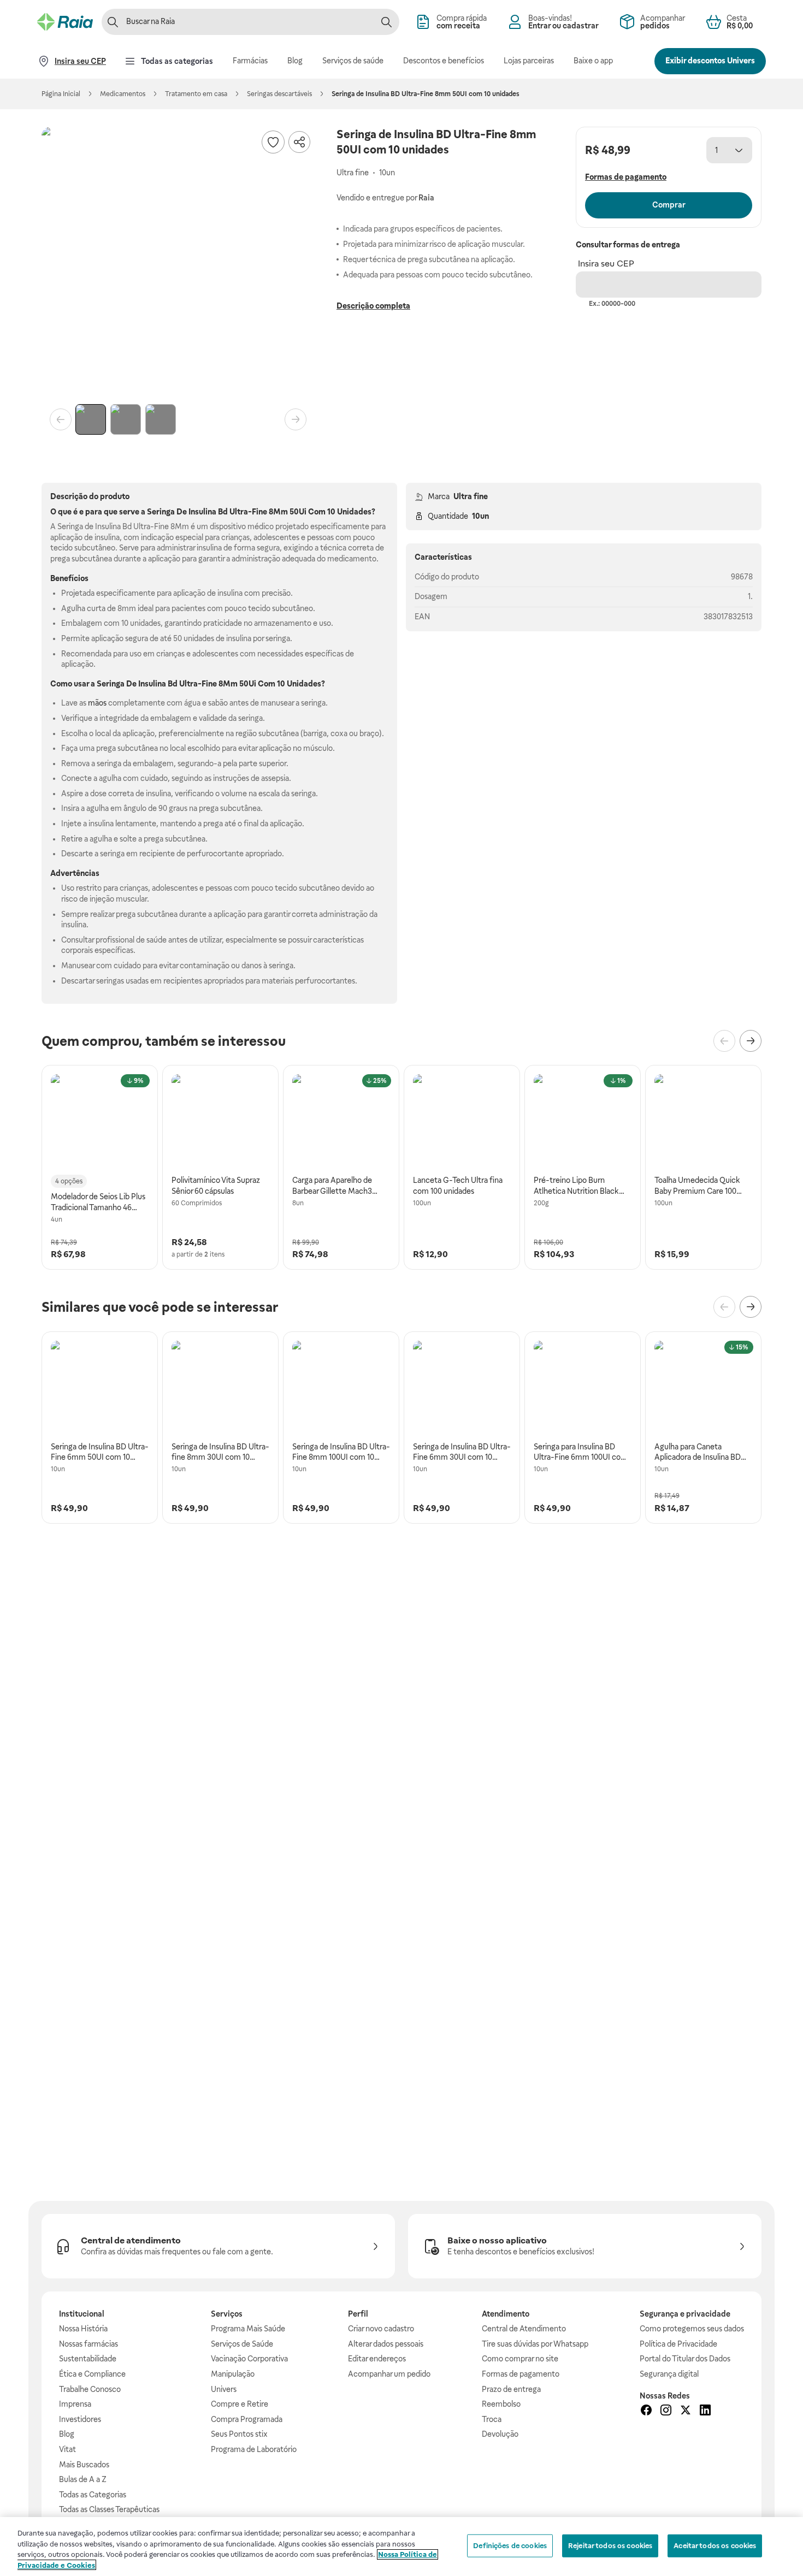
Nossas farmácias (88, 2344)
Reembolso (501, 2404)
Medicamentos (123, 94)
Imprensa (75, 2404)
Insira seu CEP (606, 263)
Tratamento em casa (196, 94)
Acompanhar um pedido (389, 2374)
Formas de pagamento (521, 2374)
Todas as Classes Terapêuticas (109, 2509)
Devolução (500, 2434)
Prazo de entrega (511, 2389)
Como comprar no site (520, 2359)
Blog (67, 2434)
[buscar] (386, 22)
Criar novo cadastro (381, 2329)
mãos (97, 703)
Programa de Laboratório (254, 2449)
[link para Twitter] (686, 2412)
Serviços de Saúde (242, 2344)
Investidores (80, 2419)
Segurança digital (669, 2374)
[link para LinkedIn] (705, 2412)
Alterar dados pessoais (386, 2344)
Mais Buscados (84, 2465)
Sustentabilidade (88, 2359)
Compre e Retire (240, 2404)
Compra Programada (247, 2419)
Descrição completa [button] (373, 306)
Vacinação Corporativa (249, 2359)
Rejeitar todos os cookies (610, 2546)
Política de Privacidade (678, 2344)
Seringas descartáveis (279, 94)
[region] (401, 2547)
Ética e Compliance (92, 2374)
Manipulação (233, 2374)
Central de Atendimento (524, 2329)
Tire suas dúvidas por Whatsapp (535, 2344)
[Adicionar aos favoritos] (273, 142)
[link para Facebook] (646, 2412)
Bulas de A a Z (83, 2479)
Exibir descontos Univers (710, 61)
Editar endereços (377, 2359)
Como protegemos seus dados (692, 2329)
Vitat (67, 2449)
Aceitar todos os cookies (715, 2546)
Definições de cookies (510, 2546)
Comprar (669, 205)
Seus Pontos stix (239, 2434)
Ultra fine (471, 496)
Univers (224, 2389)
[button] (178, 263)
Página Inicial (61, 94)
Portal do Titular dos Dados (685, 2359)
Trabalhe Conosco (90, 2389)
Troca (492, 2419)
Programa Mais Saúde (248, 2329)
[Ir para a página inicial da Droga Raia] (65, 22)
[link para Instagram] (666, 2412)
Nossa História (83, 2329)
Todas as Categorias (93, 2495)
